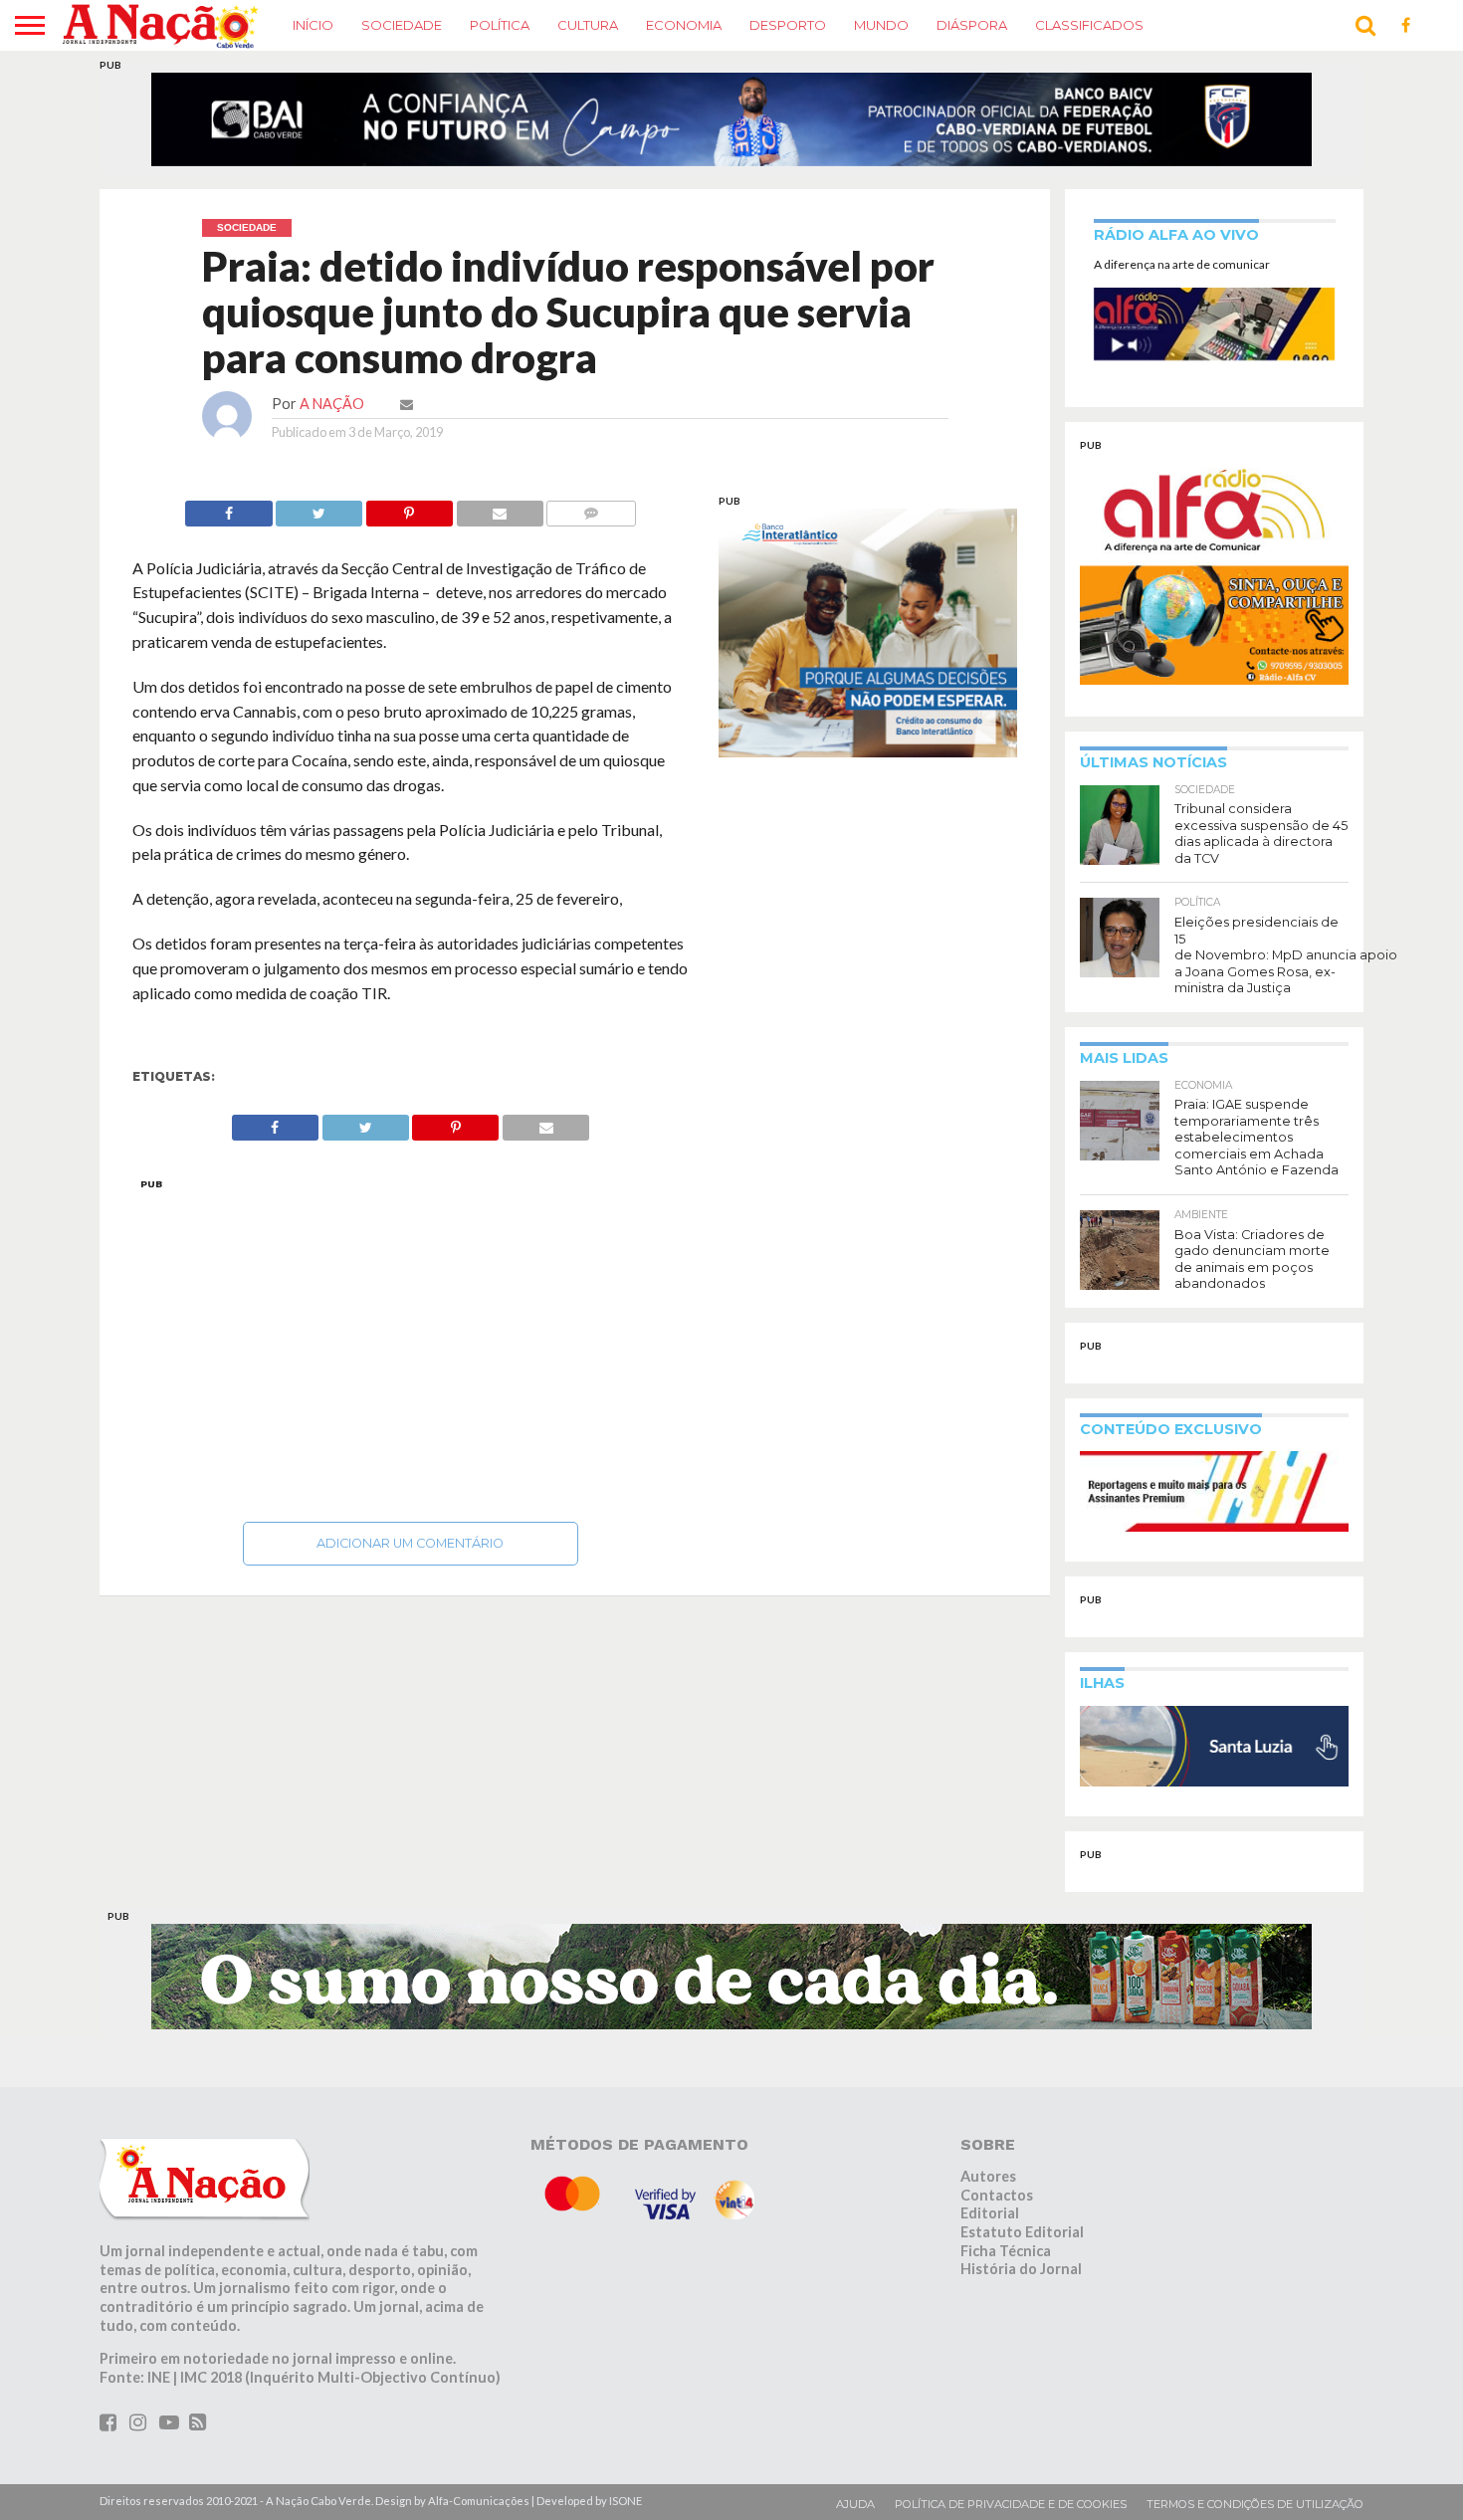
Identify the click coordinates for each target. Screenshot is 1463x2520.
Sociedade (402, 25)
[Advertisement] (411, 1357)
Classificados (1089, 25)
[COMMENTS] (591, 520)
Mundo (881, 25)
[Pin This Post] (409, 520)
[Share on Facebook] (228, 520)
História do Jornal (1021, 2282)
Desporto (788, 25)
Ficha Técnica (1006, 2263)
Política (500, 25)
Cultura (588, 25)
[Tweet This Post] (319, 520)
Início (313, 25)
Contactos (997, 2207)
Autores (988, 2188)
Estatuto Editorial (1022, 2244)
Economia (684, 25)
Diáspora (972, 25)
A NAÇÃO (332, 416)
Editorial (990, 2226)
